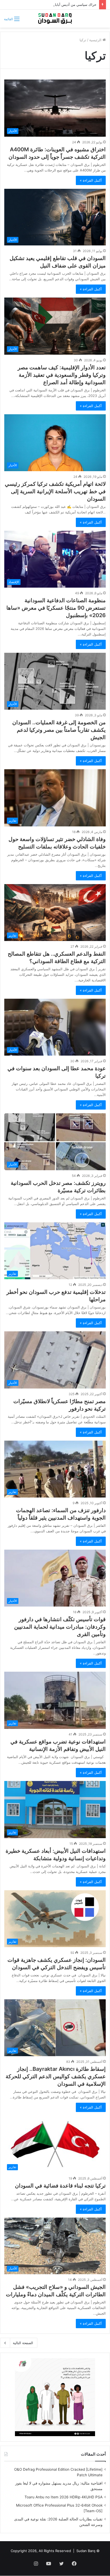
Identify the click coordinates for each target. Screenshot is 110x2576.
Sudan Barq (86, 2551)
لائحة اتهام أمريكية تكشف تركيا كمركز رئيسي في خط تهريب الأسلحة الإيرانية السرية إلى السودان (55, 491)
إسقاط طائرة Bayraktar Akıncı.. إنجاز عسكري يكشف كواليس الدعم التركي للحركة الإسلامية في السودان (56, 2076)
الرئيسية (96, 40)
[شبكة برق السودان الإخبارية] (55, 19)
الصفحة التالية (23, 2343)
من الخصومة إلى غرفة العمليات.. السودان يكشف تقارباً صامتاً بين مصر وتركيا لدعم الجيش (59, 730)
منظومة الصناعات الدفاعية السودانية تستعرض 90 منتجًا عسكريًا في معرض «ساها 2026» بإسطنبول (56, 608)
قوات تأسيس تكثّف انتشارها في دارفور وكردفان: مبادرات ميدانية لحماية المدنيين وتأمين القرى (60, 1627)
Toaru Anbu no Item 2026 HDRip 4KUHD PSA (64, 2497)
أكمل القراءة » (91, 180)
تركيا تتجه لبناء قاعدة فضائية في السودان (60, 2186)
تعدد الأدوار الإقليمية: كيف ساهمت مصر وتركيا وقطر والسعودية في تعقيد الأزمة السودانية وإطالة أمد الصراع (62, 375)
